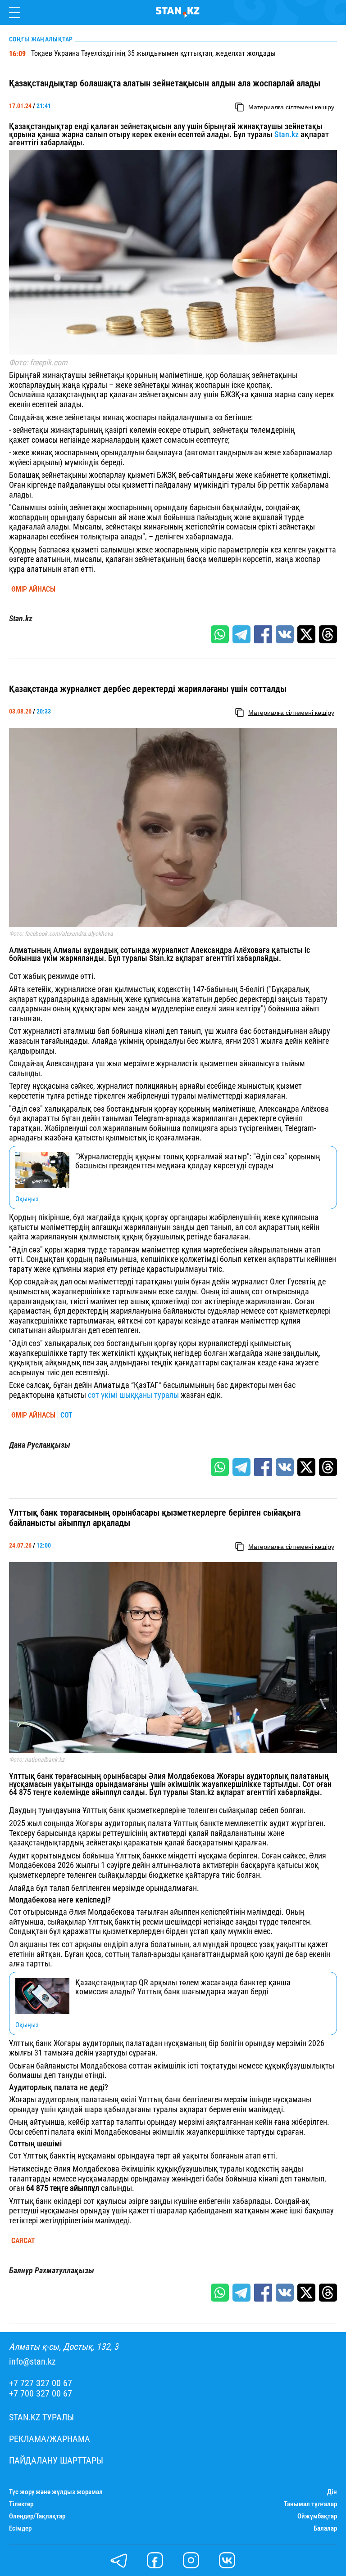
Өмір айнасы (33, 589)
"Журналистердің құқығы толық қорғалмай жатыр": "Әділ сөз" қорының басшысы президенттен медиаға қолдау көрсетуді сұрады (198, 1161)
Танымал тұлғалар (310, 2504)
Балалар (325, 2529)
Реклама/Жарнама (50, 2439)
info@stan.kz (32, 2362)
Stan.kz (287, 134)
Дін (332, 2492)
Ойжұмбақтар (317, 2516)
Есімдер (20, 2529)
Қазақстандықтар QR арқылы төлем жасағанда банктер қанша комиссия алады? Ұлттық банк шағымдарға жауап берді (183, 1987)
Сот (66, 1415)
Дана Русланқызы (40, 1445)
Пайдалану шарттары (56, 2461)
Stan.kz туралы (41, 2417)
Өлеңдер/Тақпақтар (37, 2516)
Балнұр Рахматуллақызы (52, 2271)
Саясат (23, 2241)
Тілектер (21, 2504)
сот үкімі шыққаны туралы (133, 1395)
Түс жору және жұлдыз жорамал (56, 2492)
